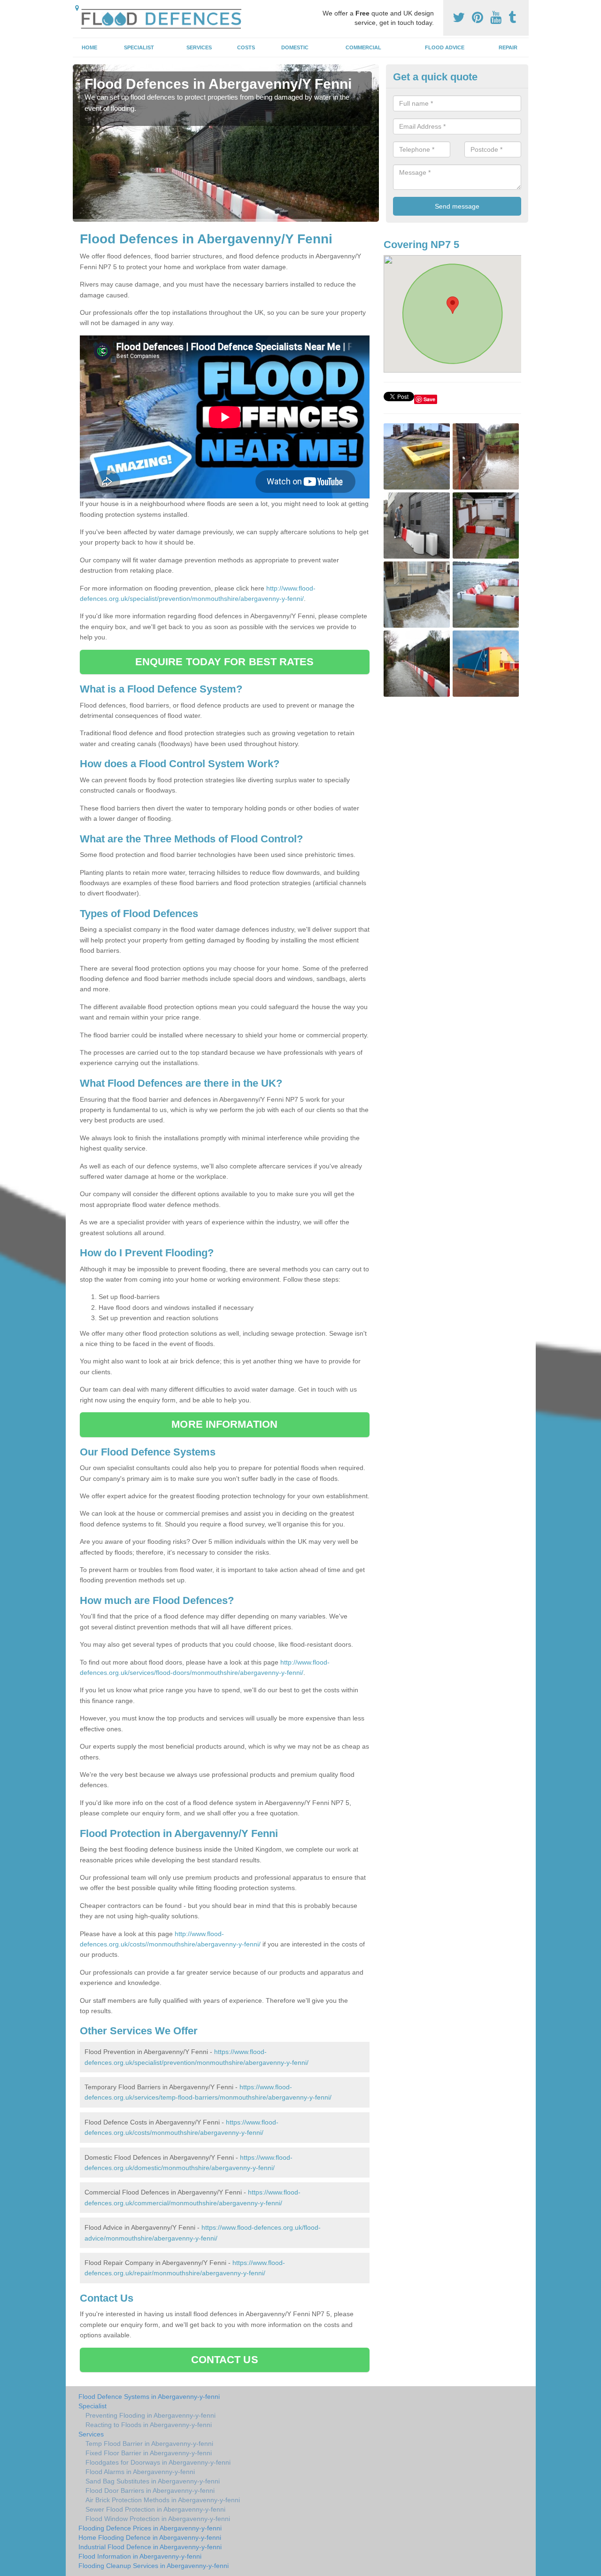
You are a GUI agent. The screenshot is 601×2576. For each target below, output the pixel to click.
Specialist (139, 47)
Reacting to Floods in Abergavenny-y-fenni (149, 2425)
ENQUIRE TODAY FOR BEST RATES (225, 662)
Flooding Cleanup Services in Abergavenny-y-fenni (154, 2566)
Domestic (295, 47)
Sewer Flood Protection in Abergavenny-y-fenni (155, 2509)
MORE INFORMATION (224, 1424)
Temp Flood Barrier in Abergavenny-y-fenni (149, 2444)
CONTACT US (225, 2360)
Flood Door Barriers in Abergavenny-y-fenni (150, 2490)
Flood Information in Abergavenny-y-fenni (140, 2556)
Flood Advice (445, 47)
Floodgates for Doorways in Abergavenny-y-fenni (158, 2462)
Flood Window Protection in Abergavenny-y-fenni (158, 2519)
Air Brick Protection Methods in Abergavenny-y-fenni (163, 2500)
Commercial (363, 47)
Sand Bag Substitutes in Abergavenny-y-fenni (153, 2481)
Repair (508, 47)
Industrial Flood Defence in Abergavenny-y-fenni (150, 2547)
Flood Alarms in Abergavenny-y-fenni (140, 2472)
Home (89, 47)
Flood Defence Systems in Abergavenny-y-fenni (149, 2397)
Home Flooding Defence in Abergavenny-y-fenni (150, 2537)
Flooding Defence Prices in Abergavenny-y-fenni (150, 2528)
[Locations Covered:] (77, 8)
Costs (246, 47)
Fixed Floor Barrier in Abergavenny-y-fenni (149, 2453)
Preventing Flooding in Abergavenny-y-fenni (150, 2415)
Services (199, 47)
